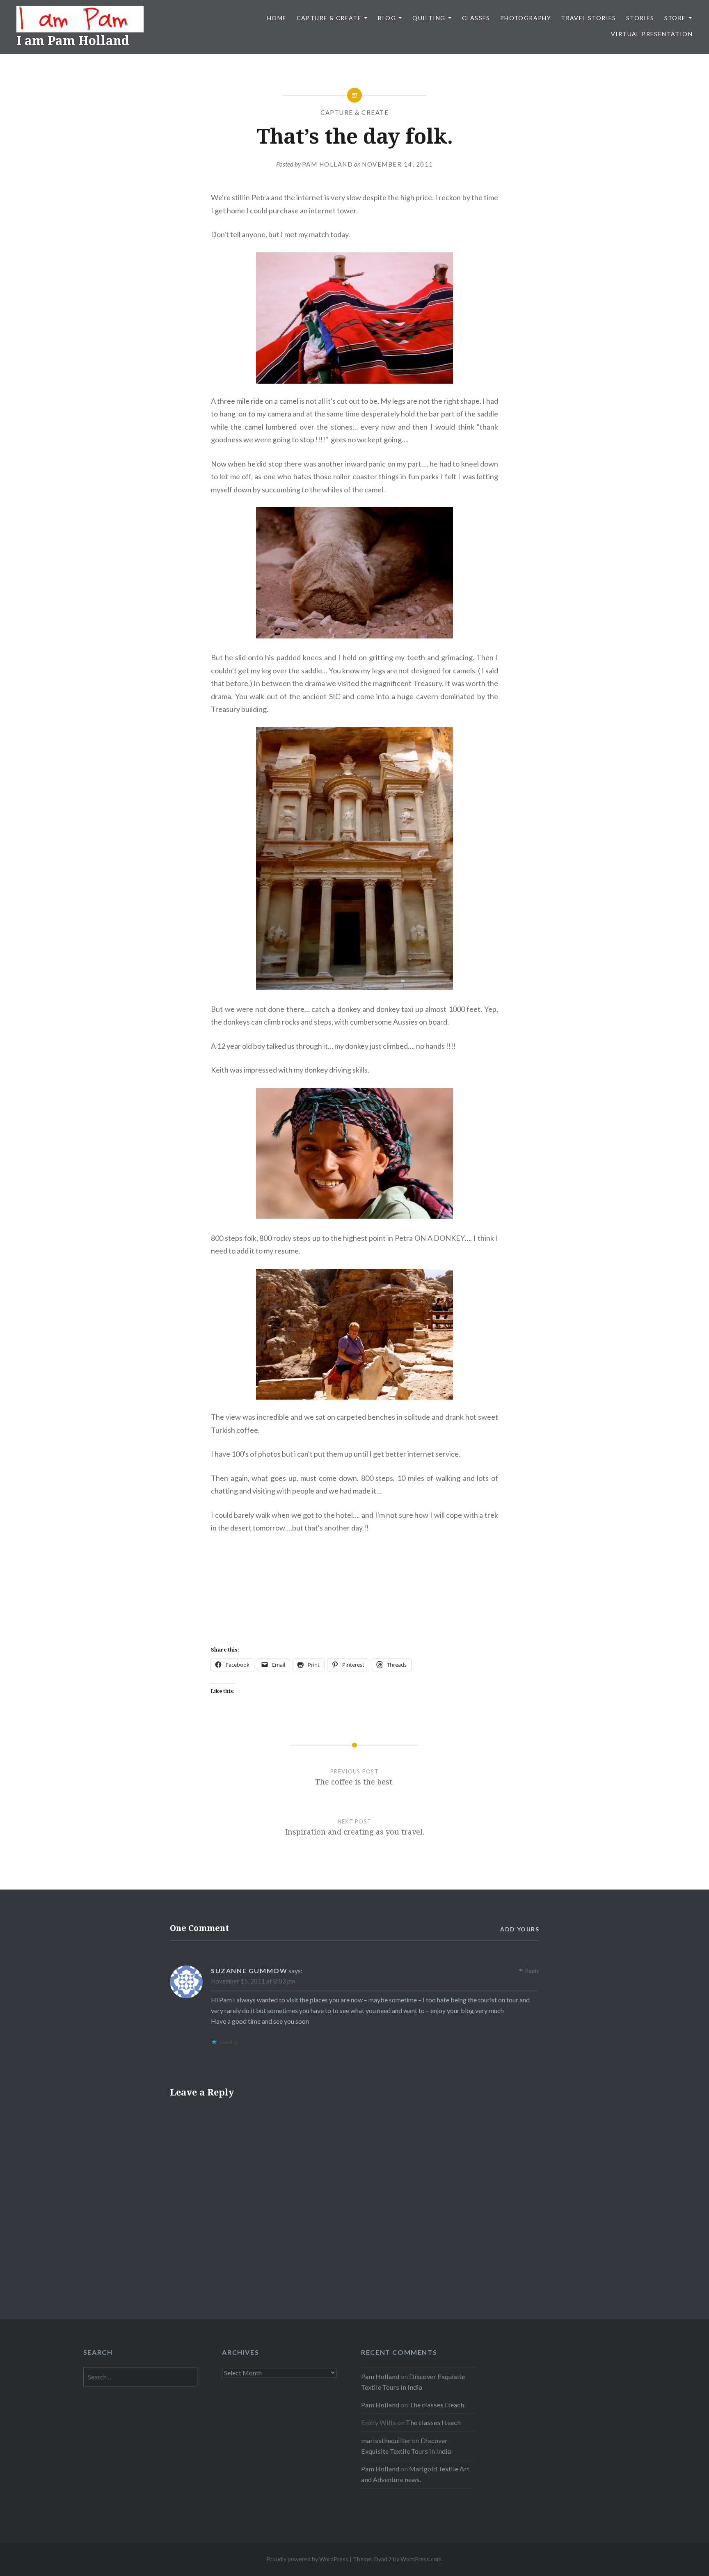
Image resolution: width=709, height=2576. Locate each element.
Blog (387, 18)
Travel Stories (589, 18)
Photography (526, 18)
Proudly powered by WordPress (308, 2559)
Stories (640, 18)
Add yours (520, 1929)
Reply (532, 1971)
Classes (476, 18)
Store (675, 18)
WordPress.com (421, 2559)
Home (277, 18)
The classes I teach (437, 2405)
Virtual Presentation (652, 34)
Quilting (429, 18)
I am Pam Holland (73, 40)
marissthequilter (386, 2440)
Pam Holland (328, 164)
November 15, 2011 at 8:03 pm (253, 1981)
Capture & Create (329, 18)
